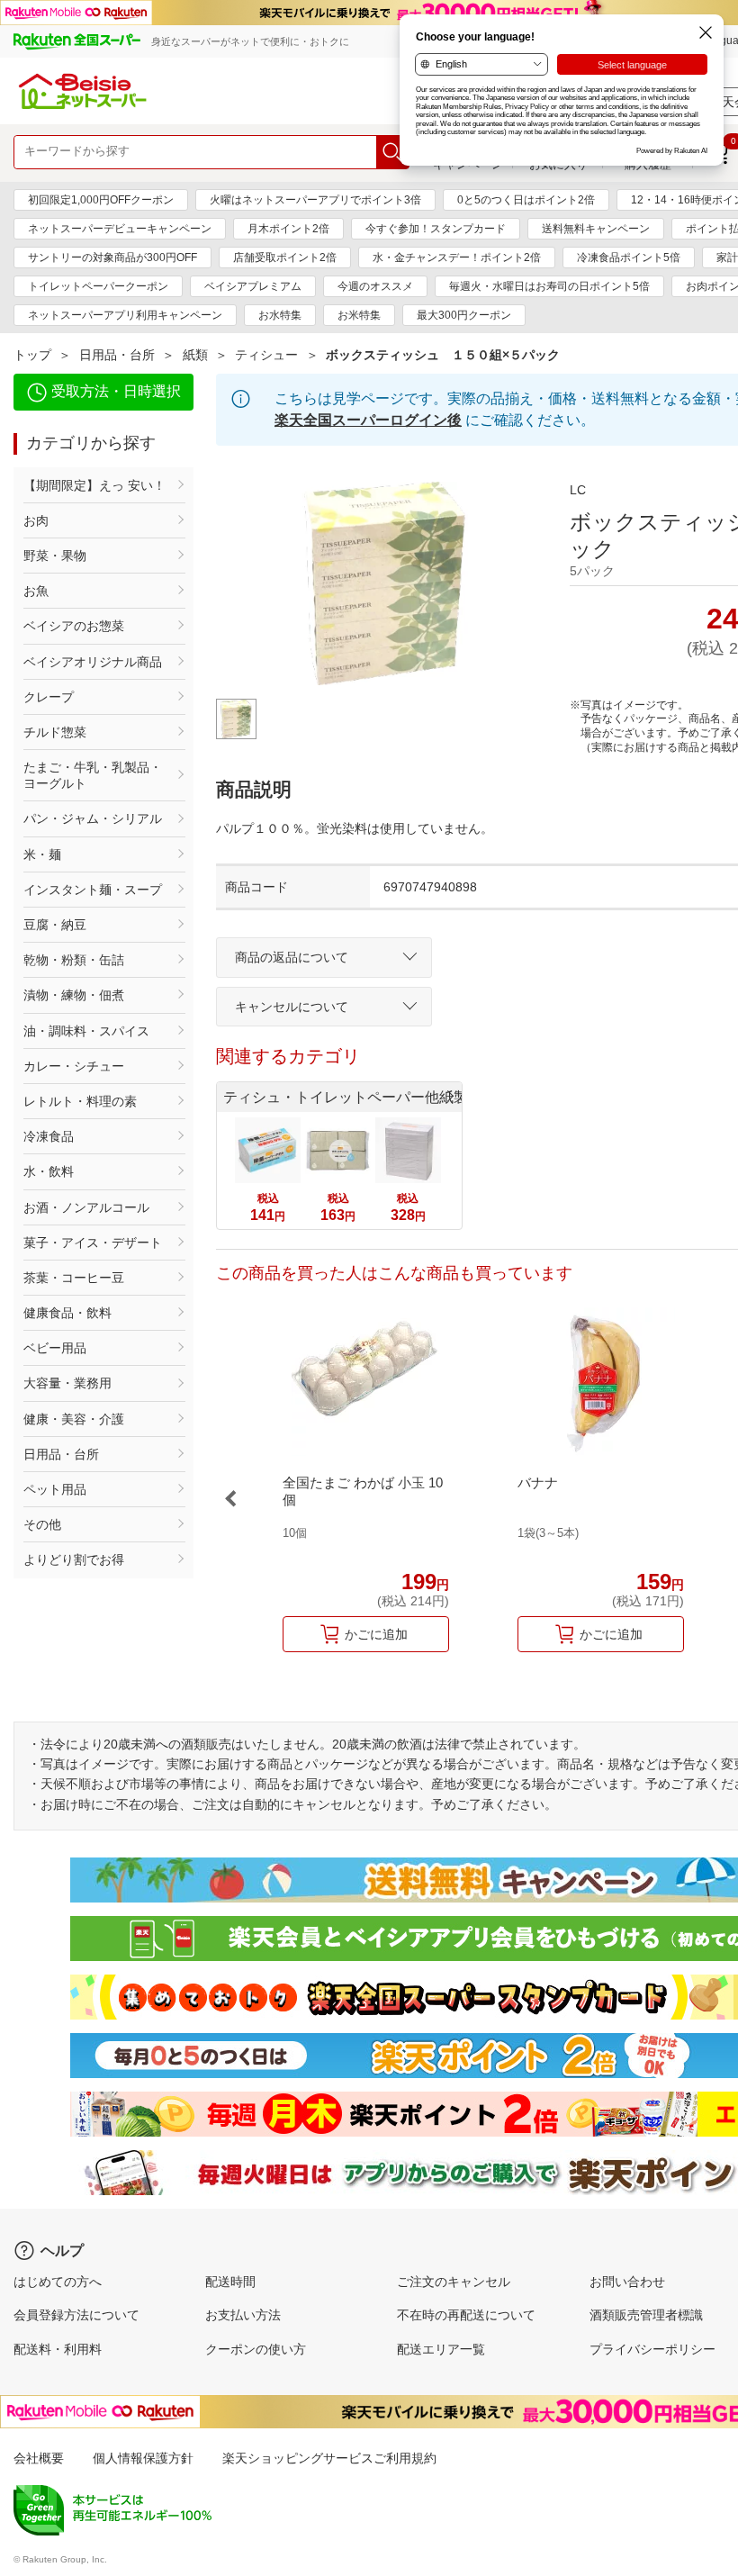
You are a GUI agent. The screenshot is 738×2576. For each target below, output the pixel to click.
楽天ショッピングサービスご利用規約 (329, 2458)
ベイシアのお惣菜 (74, 626)
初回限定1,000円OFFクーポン (101, 200)
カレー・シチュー (74, 1066)
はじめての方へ (58, 2282)
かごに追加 (376, 1634)
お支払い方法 (243, 2315)
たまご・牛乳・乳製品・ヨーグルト (93, 775)
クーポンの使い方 (256, 2349)
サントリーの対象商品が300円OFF (112, 258)
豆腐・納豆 (55, 925)
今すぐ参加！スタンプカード (436, 229)
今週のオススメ (375, 286)
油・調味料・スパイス (86, 1031)
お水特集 (280, 315)
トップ (32, 355)
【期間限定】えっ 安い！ (94, 485)
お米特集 (359, 315)
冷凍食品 (49, 1136)
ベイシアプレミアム (253, 286)
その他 (42, 1524)
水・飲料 (49, 1171)
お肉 (36, 520)
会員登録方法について (76, 2315)
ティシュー (266, 355)
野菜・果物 (55, 556)
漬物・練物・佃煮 (74, 995)
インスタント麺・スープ (93, 890)
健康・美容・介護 (74, 1419)
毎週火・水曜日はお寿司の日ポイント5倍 (549, 286)
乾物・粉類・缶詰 (74, 960)
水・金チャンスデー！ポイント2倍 (457, 258)
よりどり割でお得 (74, 1559)
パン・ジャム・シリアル (93, 818)
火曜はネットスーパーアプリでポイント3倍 (315, 200)
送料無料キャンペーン (596, 229)
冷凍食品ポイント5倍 (629, 258)
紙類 (195, 355)
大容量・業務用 (67, 1383)
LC (578, 490)
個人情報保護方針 (143, 2458)
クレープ (49, 697)
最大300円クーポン (464, 315)
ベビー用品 (55, 1348)
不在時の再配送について (466, 2315)
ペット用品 (55, 1489)
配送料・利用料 (58, 2349)
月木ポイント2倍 (288, 229)
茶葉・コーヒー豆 (74, 1278)
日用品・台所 (117, 355)
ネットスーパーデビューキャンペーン (120, 229)
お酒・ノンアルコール (86, 1207)
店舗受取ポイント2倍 (285, 258)
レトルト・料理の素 (80, 1101)
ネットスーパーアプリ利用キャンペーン (125, 315)
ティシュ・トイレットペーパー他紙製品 (342, 1097)
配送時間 (230, 2282)
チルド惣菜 (55, 732)
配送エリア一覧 (441, 2349)
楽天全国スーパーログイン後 (368, 420)
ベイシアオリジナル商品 (93, 662)
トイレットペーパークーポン (98, 286)
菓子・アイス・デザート (93, 1243)
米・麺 (42, 854)
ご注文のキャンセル (454, 2282)
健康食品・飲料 (67, 1313)
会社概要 (39, 2458)
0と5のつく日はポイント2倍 (526, 200)
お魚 (36, 591)
